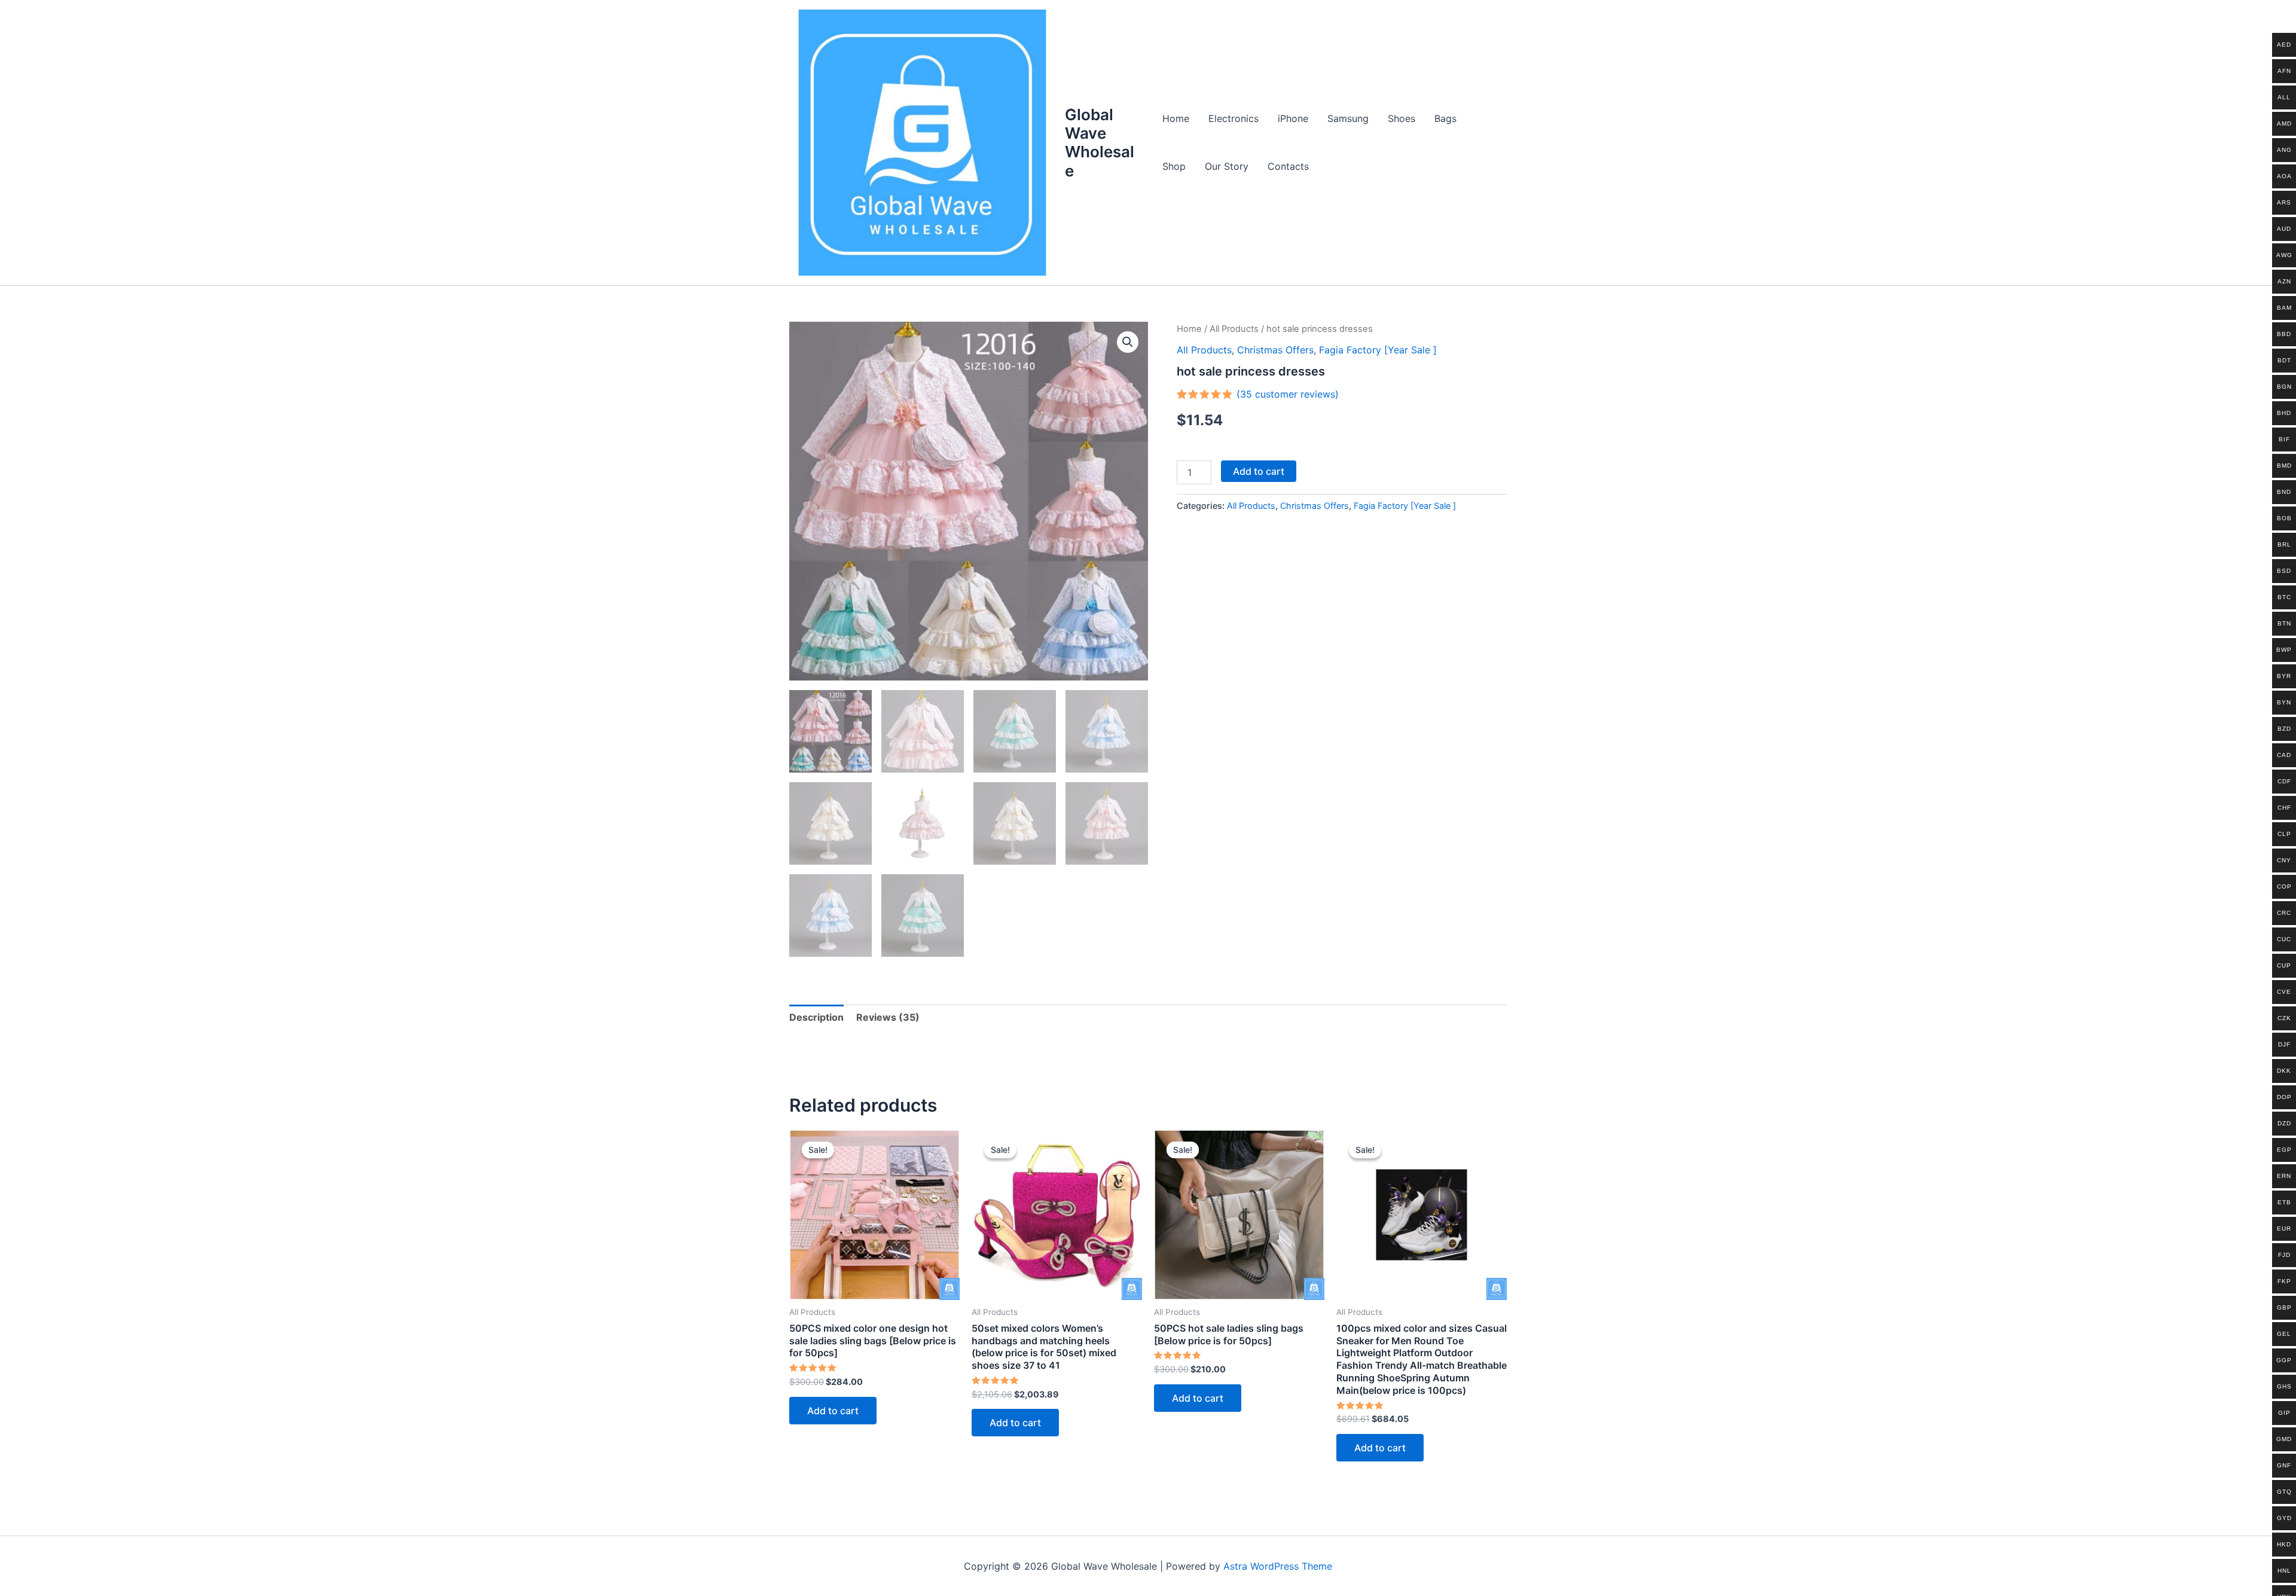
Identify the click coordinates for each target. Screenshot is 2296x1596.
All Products (1234, 329)
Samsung (1348, 118)
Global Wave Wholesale (1100, 143)
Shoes (1402, 118)
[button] (1128, 342)
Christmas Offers (1275, 350)
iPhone (1293, 118)
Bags (1445, 118)
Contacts (1288, 166)
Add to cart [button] (833, 1411)
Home (1176, 118)
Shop (1174, 166)
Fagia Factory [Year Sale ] (1378, 350)
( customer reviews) (1288, 394)
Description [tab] (816, 1017)
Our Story (1227, 166)
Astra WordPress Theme (1278, 1566)
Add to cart (1259, 471)
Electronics (1234, 118)
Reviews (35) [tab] (888, 1017)
